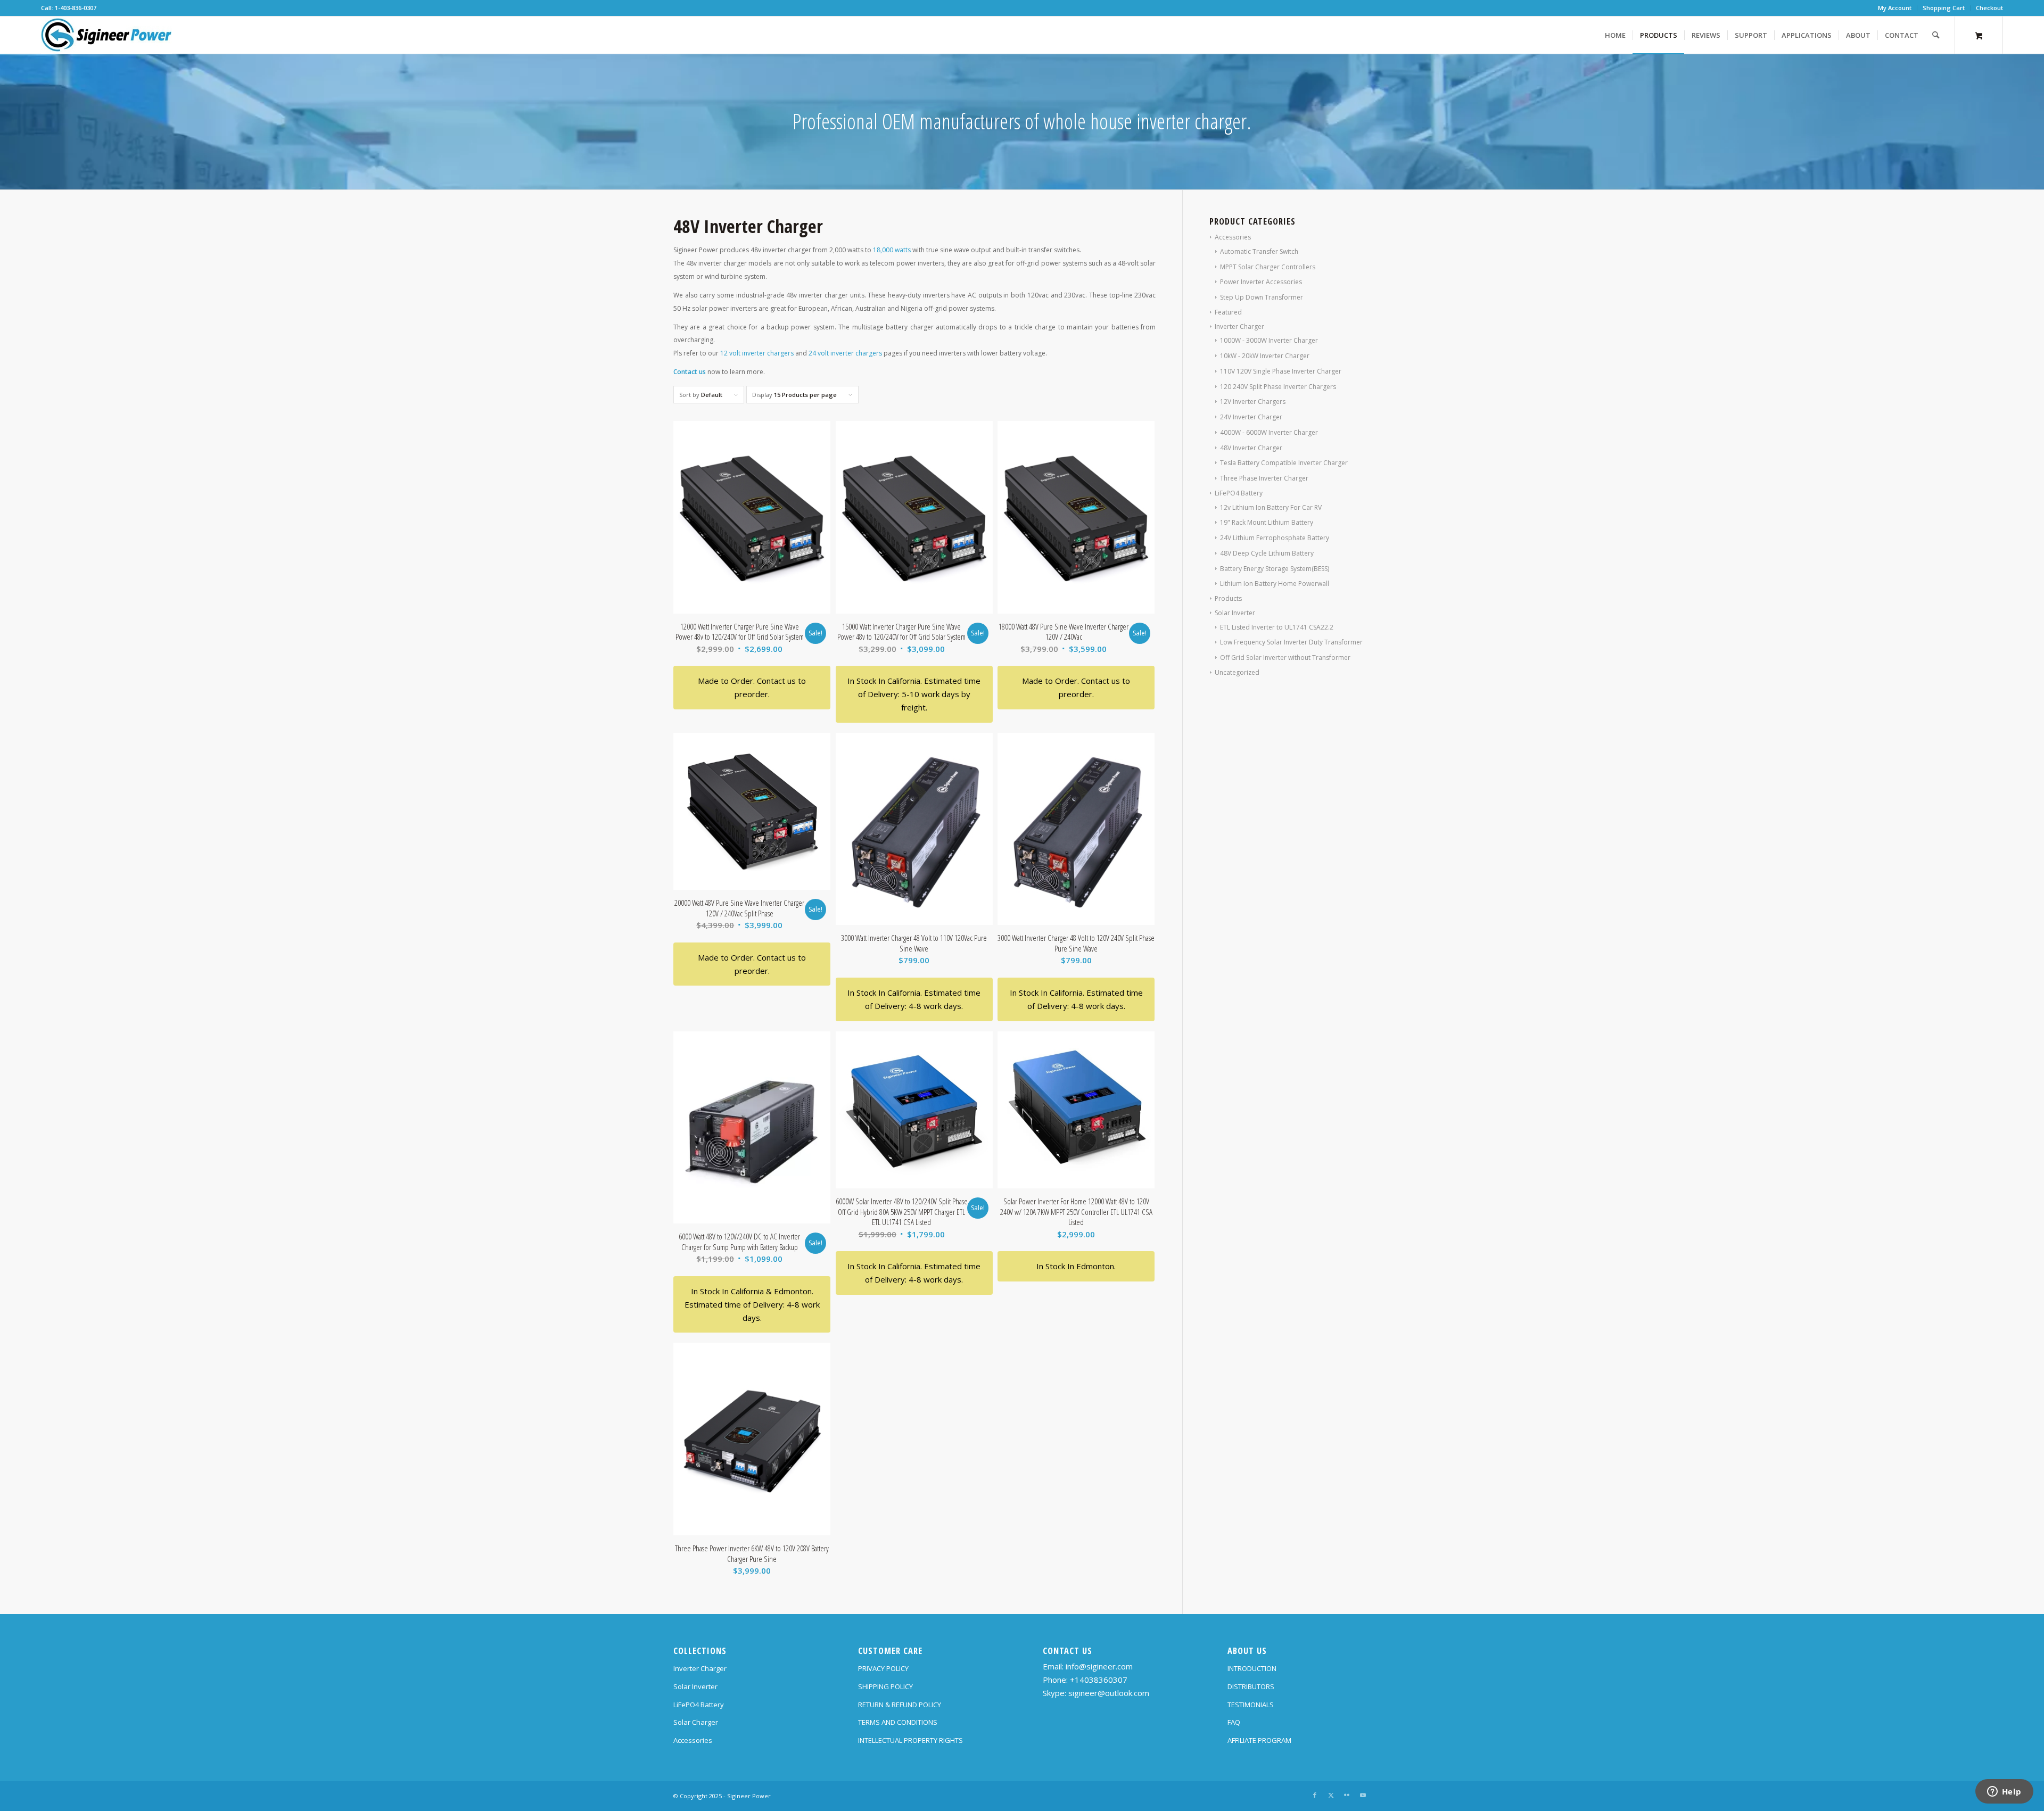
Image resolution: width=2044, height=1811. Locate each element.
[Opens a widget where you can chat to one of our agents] (2004, 1792)
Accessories (1233, 237)
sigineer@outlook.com (1109, 1693)
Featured (1228, 312)
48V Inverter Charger (1251, 448)
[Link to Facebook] (1315, 1795)
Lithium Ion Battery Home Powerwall (1275, 584)
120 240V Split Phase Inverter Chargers (1278, 387)
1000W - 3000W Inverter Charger (1269, 340)
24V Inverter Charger (1251, 417)
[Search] (1936, 35)
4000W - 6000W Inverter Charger (1269, 432)
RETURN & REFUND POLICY (900, 1705)
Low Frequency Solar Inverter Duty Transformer (1291, 642)
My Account (1895, 8)
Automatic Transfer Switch (1259, 251)
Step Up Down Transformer (1262, 297)
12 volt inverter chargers (757, 353)
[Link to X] (1331, 1795)
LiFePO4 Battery (1239, 493)
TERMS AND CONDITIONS (898, 1722)
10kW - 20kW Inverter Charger (1265, 356)
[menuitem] (1895, 8)
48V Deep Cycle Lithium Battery (1267, 553)
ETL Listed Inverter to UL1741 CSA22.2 (1277, 627)
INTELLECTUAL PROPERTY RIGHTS (910, 1740)
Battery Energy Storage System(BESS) (1275, 569)
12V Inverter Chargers (1253, 402)
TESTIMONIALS (1251, 1705)
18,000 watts (892, 250)
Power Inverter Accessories (1261, 282)
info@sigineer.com (1099, 1666)
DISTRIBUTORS (1251, 1686)
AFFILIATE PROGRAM (1259, 1740)
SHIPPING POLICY (885, 1686)
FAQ (1234, 1722)
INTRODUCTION (1252, 1668)
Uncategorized (1237, 672)
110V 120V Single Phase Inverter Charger (1281, 371)
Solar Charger (696, 1722)
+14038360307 (1099, 1680)
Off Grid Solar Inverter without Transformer (1285, 658)
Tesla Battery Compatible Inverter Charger (1284, 463)
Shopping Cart (1944, 8)
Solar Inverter (1235, 613)
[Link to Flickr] (1347, 1795)
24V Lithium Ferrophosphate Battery (1275, 538)
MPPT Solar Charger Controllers (1268, 267)
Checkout (1989, 8)
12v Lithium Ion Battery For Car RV (1271, 507)
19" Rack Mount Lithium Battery (1267, 522)
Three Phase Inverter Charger (1264, 478)
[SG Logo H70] (106, 35)
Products (1228, 598)
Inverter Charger (1239, 326)
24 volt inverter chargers (845, 353)
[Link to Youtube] (1363, 1795)
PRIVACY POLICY (883, 1668)
